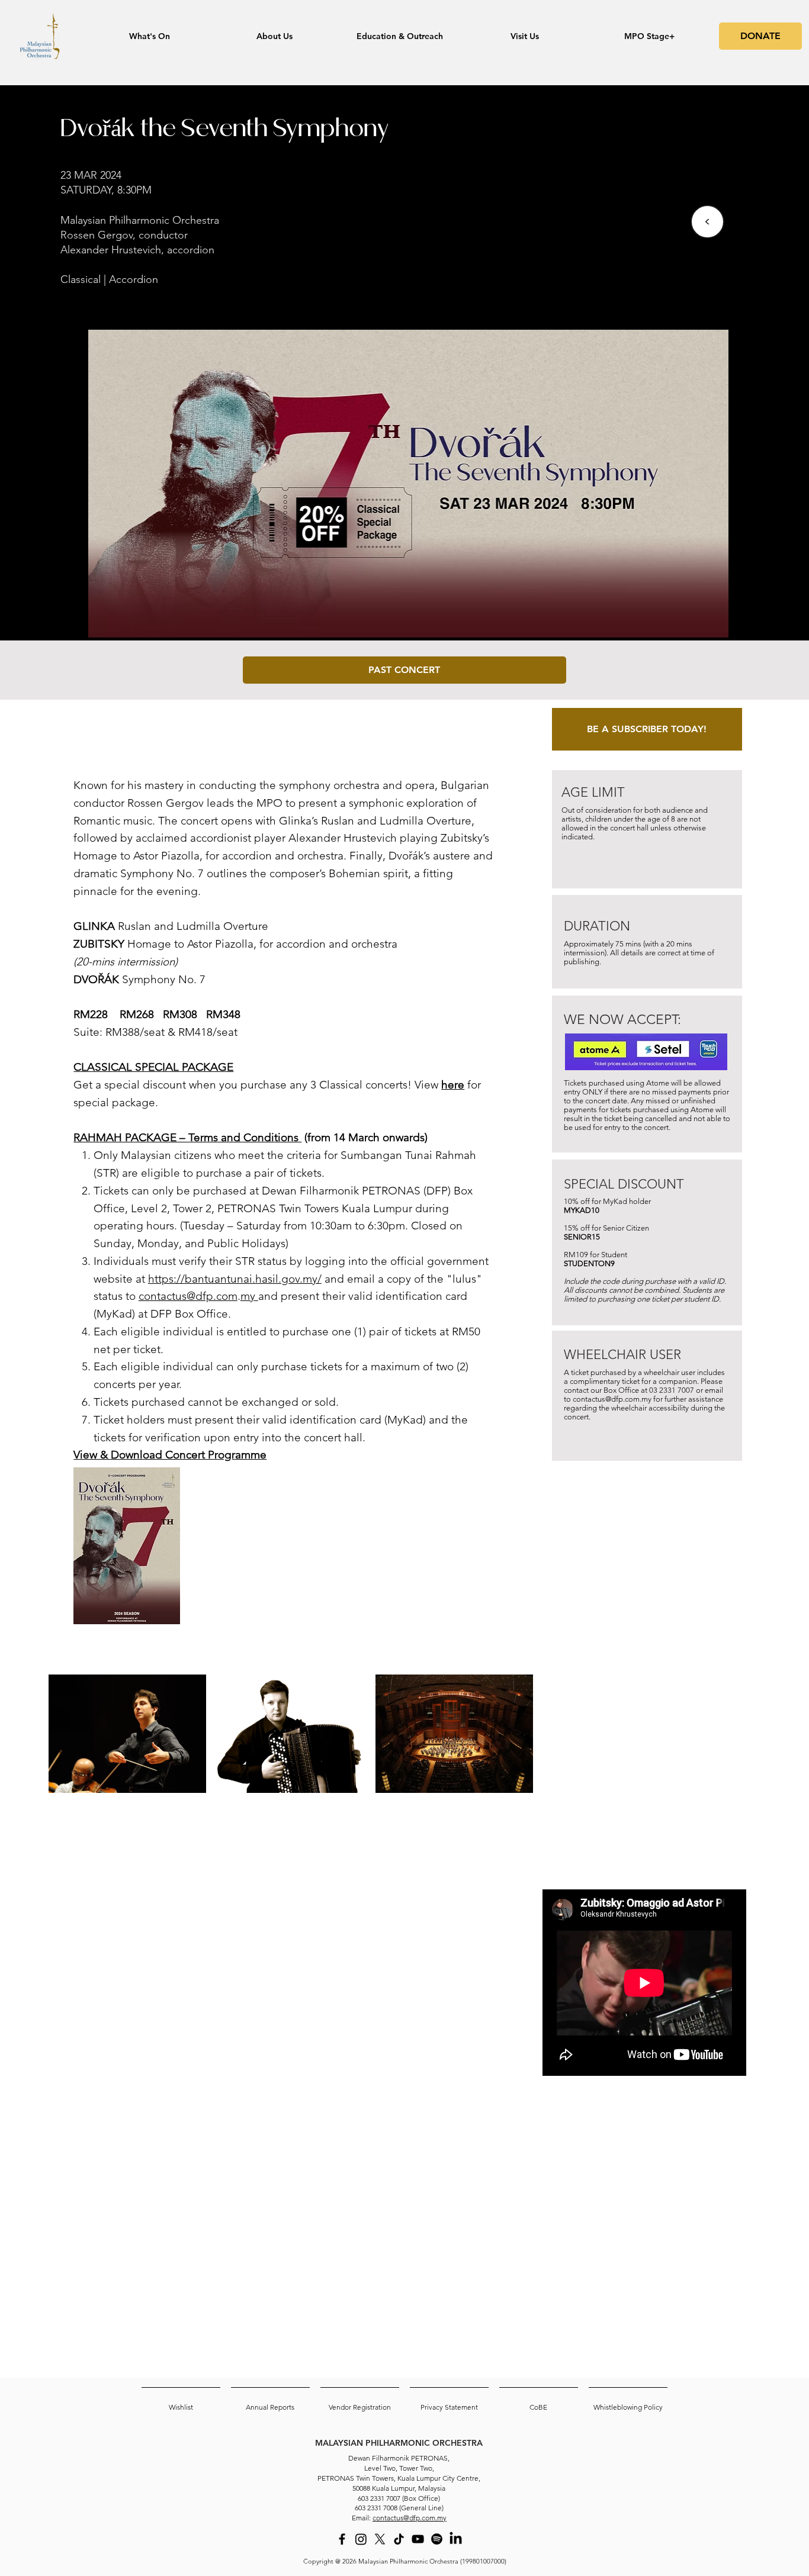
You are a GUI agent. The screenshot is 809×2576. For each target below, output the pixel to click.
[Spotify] (437, 2539)
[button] (404, 670)
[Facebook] (342, 2539)
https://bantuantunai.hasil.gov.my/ (235, 1279)
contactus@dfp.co (183, 1296)
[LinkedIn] (456, 2539)
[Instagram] (361, 2539)
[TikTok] (399, 2539)
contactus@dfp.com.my (612, 1399)
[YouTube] (418, 2539)
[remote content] (645, 1770)
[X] (380, 2539)
